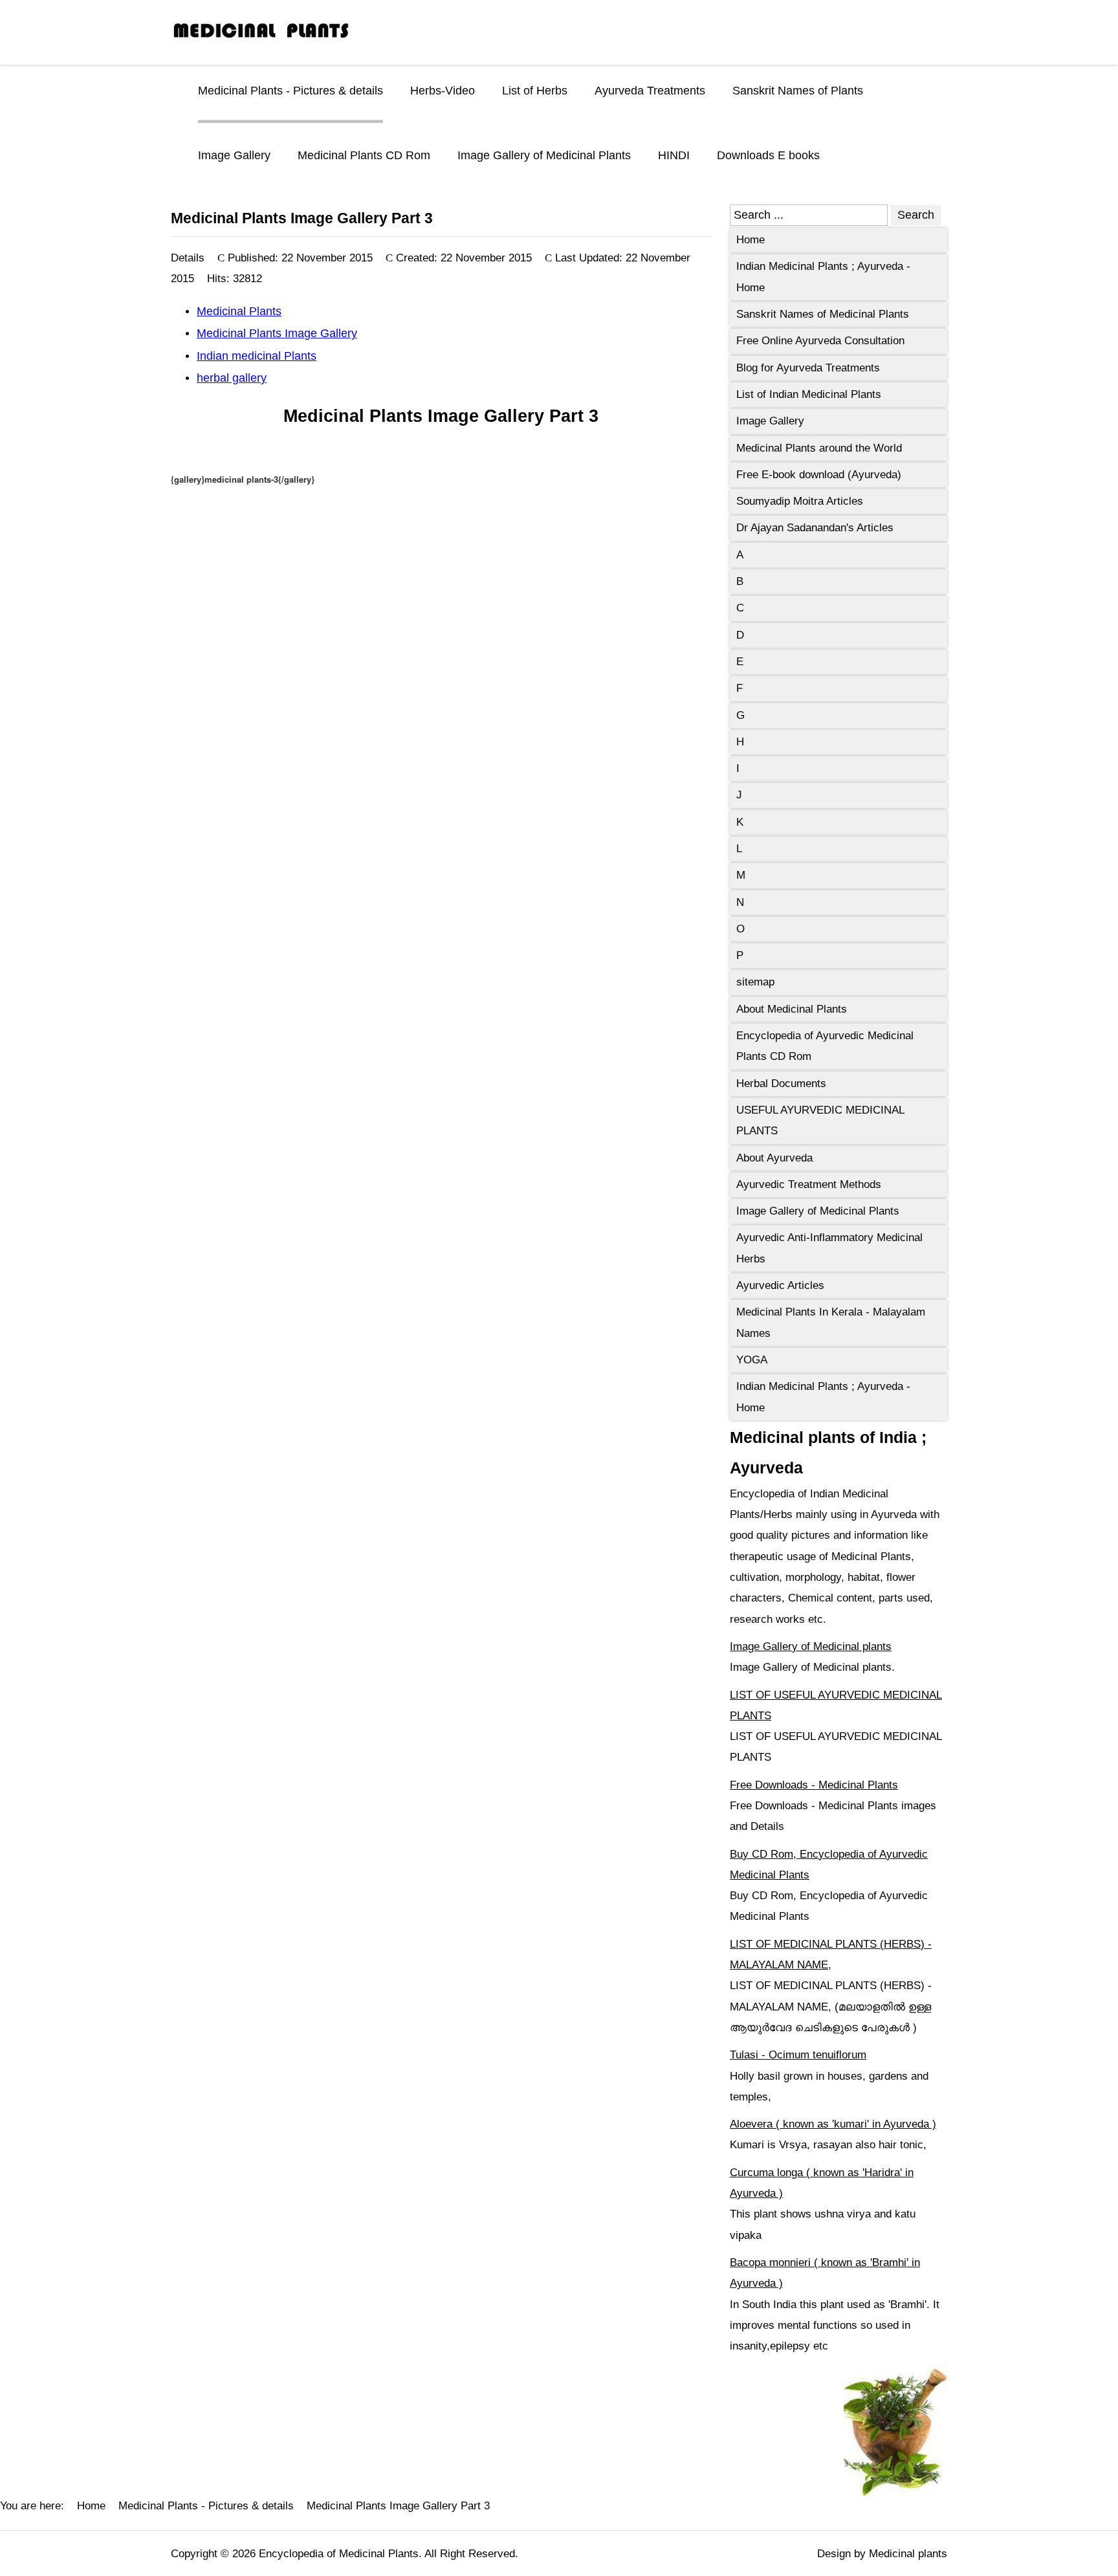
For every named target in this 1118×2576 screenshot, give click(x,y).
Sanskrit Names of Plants (798, 91)
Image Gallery (234, 155)
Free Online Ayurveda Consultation (820, 341)
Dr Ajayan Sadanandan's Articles (815, 528)
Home (751, 240)
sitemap (755, 982)
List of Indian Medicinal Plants (809, 394)
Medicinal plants (908, 2554)
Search (916, 215)
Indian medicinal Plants (257, 356)
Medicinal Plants (239, 311)
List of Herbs (535, 91)
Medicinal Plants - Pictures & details (290, 91)
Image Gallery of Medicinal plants (811, 1646)
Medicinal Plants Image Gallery (277, 333)
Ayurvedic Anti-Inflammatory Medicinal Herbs (829, 1248)
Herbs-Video (443, 91)
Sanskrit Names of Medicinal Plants (823, 314)
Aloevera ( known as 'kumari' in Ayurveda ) (833, 2124)
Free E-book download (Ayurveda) (819, 475)
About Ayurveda (774, 1158)
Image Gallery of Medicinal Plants (544, 155)
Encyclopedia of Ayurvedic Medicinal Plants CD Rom (825, 1046)
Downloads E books (768, 155)
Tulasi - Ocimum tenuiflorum (798, 2055)
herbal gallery (232, 378)
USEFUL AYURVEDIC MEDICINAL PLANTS (820, 1120)
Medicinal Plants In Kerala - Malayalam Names (831, 1322)
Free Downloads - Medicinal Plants (814, 1785)
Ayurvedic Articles (780, 1285)
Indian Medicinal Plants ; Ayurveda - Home (823, 277)
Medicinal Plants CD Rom (364, 155)
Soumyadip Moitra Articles (800, 501)
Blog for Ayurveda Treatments (808, 368)
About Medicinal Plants (792, 1009)
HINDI (674, 155)
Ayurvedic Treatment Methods (809, 1184)
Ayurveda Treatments (650, 91)
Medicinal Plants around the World (819, 448)
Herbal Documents (781, 1084)
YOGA (752, 1360)
